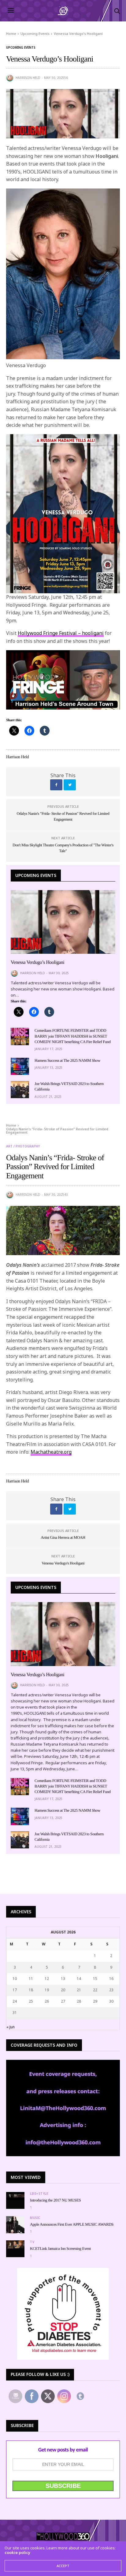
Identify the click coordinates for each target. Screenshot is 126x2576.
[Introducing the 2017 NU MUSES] (15, 2196)
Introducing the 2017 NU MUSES (55, 2200)
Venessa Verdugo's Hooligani (63, 1563)
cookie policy (17, 2552)
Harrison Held (28, 78)
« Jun (11, 2027)
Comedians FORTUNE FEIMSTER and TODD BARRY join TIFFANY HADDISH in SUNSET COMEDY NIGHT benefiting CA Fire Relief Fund (73, 1036)
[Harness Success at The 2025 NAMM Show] (20, 1066)
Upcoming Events (21, 47)
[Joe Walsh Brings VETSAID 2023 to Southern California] (20, 1090)
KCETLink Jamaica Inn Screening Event (60, 2248)
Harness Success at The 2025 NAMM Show (67, 1060)
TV (32, 2242)
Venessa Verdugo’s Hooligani (37, 962)
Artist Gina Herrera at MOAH (63, 1537)
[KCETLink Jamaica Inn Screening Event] (15, 2244)
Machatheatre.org (51, 1452)
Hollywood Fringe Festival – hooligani (61, 633)
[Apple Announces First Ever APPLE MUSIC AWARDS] (15, 2225)
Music (35, 2218)
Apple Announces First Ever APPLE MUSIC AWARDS (72, 2224)
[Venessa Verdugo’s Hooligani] (63, 922)
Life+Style (39, 2194)
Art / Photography (23, 1146)
